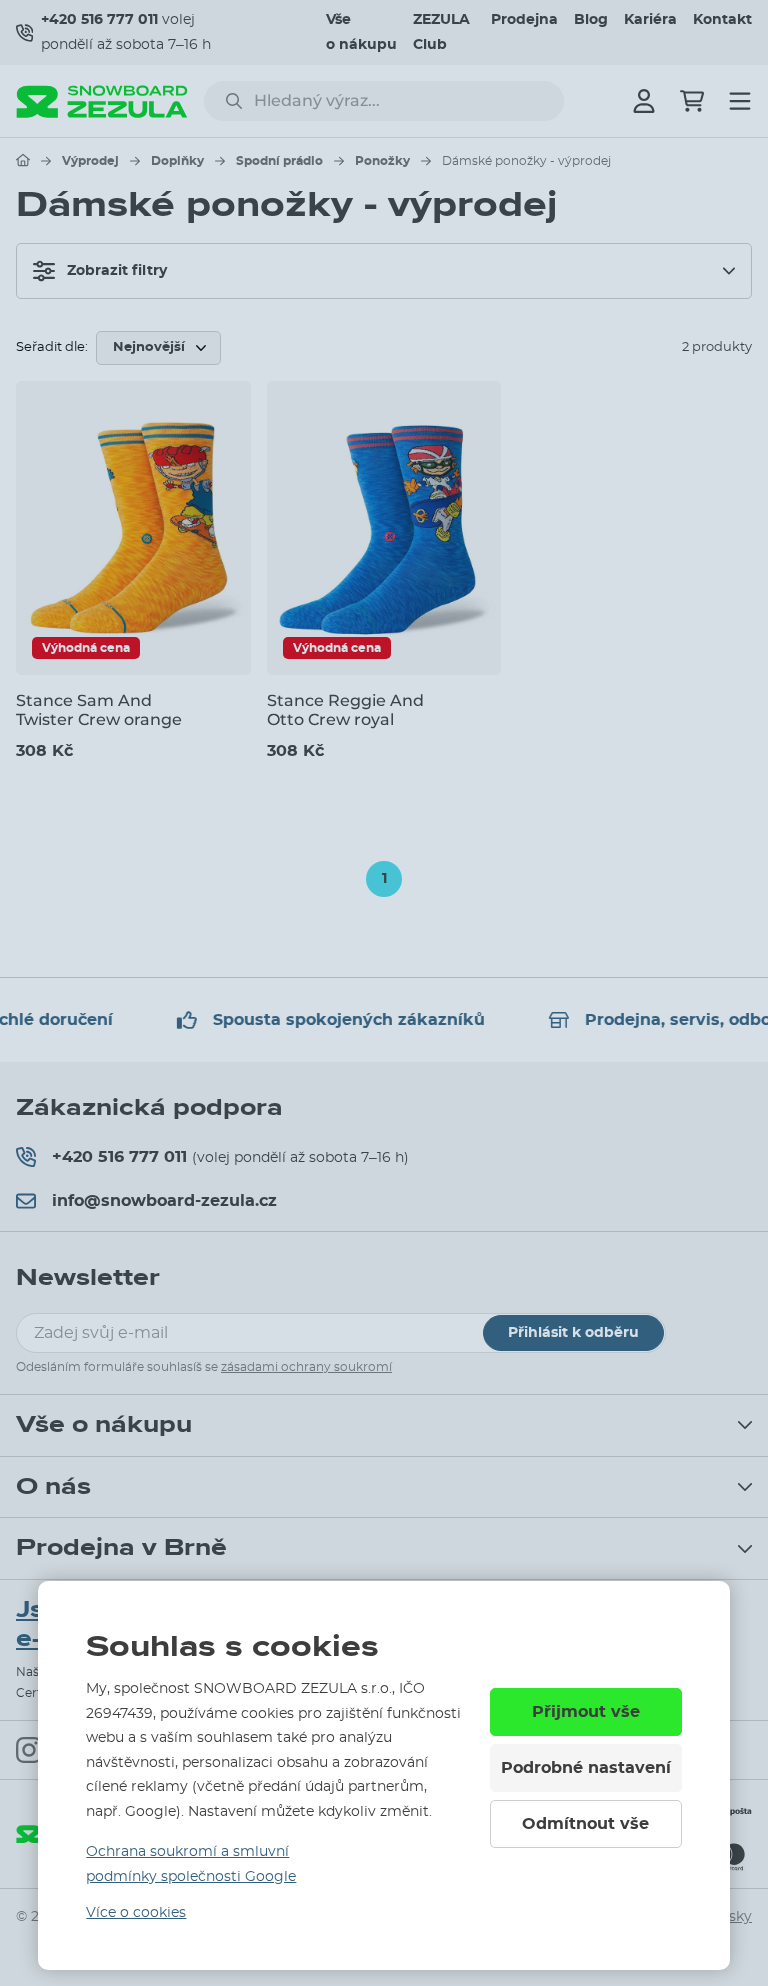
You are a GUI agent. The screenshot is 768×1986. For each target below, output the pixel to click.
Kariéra (650, 20)
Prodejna (524, 20)
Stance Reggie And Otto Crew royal (345, 710)
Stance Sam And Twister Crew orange (99, 710)
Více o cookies (136, 1913)
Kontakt (722, 20)
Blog (591, 20)
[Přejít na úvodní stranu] (23, 160)
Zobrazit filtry (117, 271)
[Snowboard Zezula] (102, 101)
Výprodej (90, 161)
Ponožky (382, 161)
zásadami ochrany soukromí (306, 1367)
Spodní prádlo (279, 161)
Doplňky (177, 161)
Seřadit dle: (52, 347)
